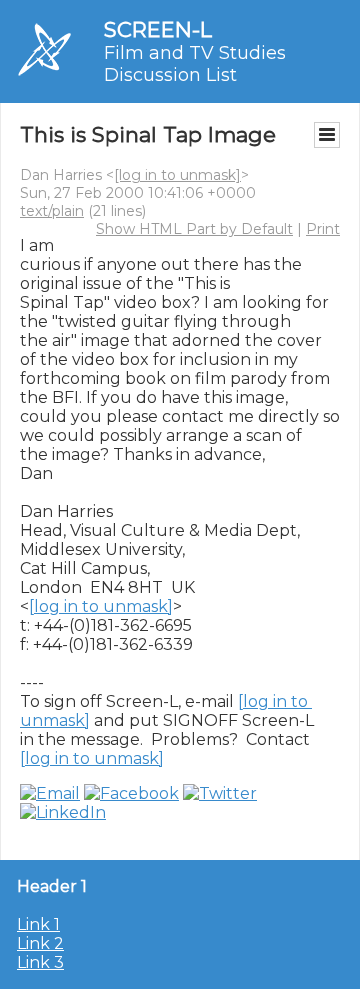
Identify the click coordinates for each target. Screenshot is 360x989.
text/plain (52, 211)
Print (323, 229)
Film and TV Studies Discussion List (195, 64)
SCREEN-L (158, 29)
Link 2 (40, 943)
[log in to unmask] (177, 175)
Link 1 (38, 924)
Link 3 (40, 962)
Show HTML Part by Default (194, 229)
